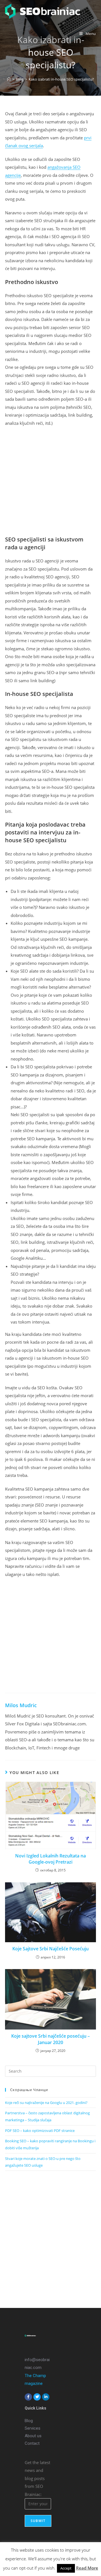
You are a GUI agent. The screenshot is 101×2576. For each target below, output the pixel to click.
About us (33, 2436)
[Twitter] (37, 2397)
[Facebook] (28, 2397)
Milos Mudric (21, 1705)
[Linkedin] (46, 2397)
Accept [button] (66, 2568)
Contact (32, 2443)
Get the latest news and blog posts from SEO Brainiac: (37, 2478)
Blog (29, 2421)
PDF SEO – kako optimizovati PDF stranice (40, 2131)
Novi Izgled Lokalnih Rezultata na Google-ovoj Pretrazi (50, 1859)
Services (33, 2428)
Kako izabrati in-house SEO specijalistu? (61, 79)
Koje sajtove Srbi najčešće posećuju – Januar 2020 (50, 2039)
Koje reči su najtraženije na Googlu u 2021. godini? (46, 2103)
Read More (87, 2568)
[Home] (9, 79)
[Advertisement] (50, 483)
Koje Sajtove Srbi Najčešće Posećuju (50, 1949)
